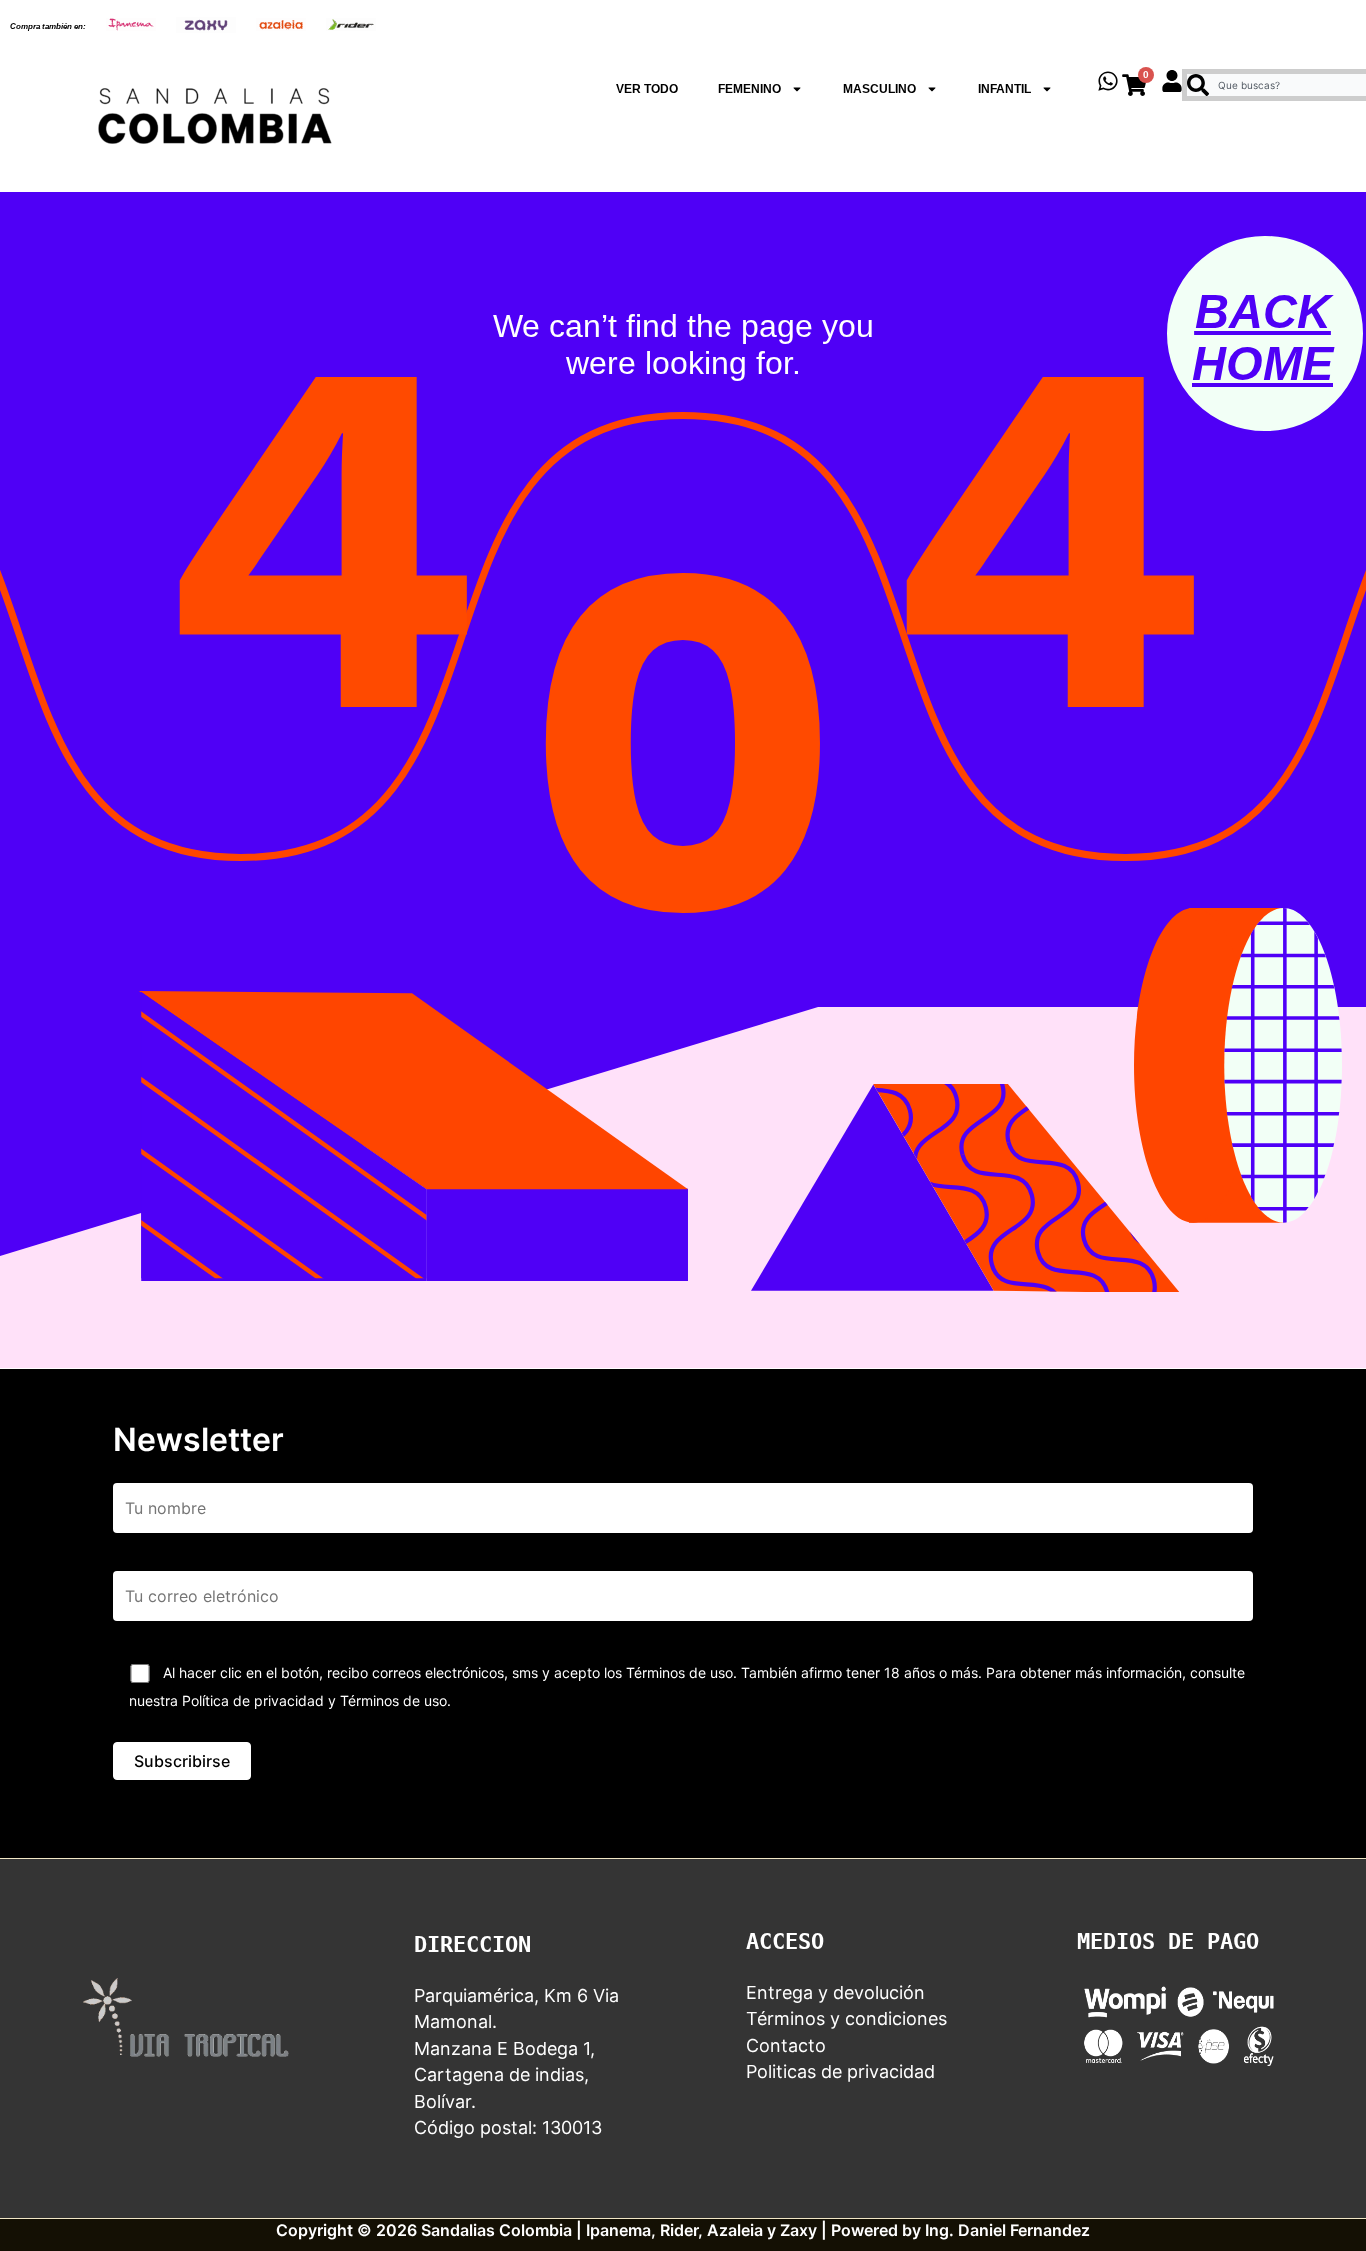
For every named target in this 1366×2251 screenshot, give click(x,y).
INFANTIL (1004, 89)
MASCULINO (879, 89)
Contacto (786, 2045)
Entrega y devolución (835, 1992)
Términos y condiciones (846, 2018)
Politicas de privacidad (840, 2071)
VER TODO (647, 89)
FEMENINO (749, 89)
